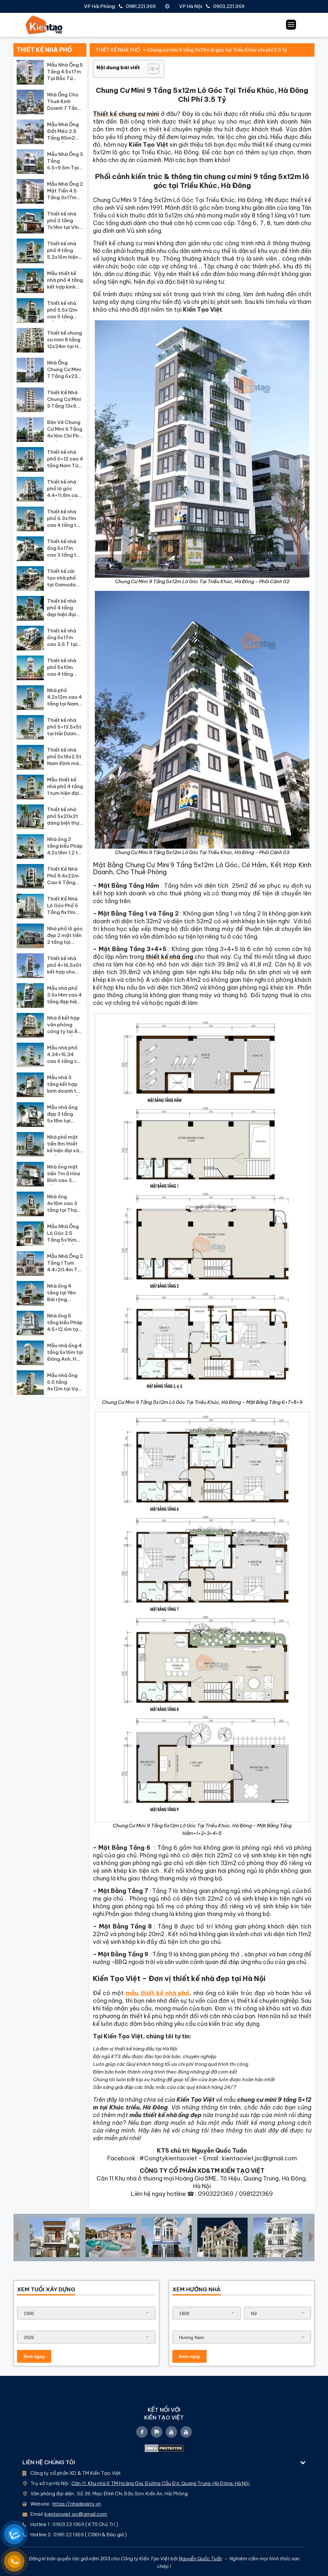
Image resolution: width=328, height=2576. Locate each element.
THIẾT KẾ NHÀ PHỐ (118, 50)
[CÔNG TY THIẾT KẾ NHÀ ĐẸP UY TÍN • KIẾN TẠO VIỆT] (44, 25)
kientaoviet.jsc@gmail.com (76, 2514)
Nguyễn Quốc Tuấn (201, 2559)
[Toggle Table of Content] (150, 69)
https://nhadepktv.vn (77, 2504)
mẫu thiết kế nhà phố (157, 1993)
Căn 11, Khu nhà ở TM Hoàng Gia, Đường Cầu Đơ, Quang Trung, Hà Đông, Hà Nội (160, 2483)
